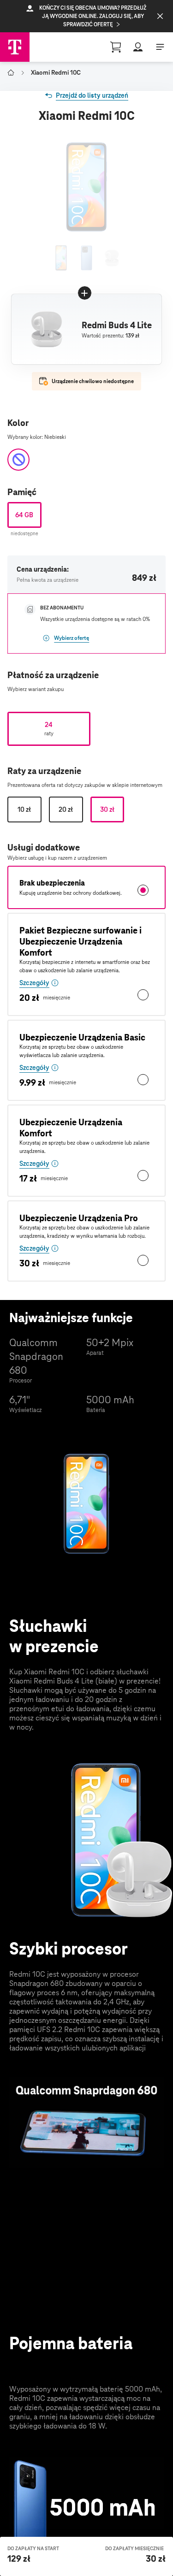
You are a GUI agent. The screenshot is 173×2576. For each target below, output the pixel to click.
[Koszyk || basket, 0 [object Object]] (116, 47)
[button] (86, 16)
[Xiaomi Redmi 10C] (61, 258)
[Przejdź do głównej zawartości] (15, 47)
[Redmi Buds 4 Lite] (112, 258)
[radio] (24, 515)
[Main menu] (160, 47)
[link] (86, 95)
